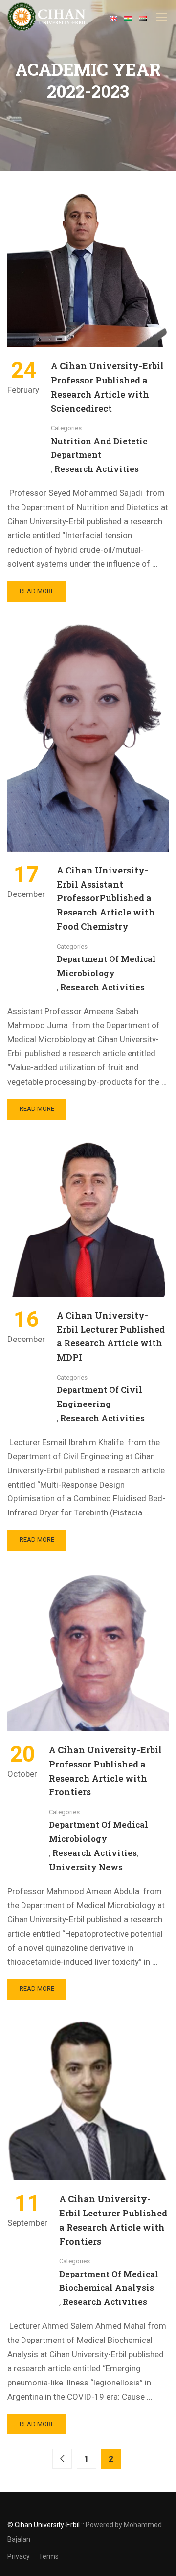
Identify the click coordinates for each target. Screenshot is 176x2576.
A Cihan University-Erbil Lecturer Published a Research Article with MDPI (111, 1336)
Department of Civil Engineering (99, 1397)
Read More (42, 594)
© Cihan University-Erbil (44, 2525)
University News (86, 1867)
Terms (49, 2556)
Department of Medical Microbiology (106, 966)
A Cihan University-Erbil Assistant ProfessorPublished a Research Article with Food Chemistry (106, 898)
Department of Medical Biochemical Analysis (109, 2281)
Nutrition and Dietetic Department (99, 448)
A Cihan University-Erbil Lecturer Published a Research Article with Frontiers (113, 2220)
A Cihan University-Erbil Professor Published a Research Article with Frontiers (105, 1771)
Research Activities (97, 469)
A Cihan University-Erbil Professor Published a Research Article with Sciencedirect (107, 387)
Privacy (19, 2556)
